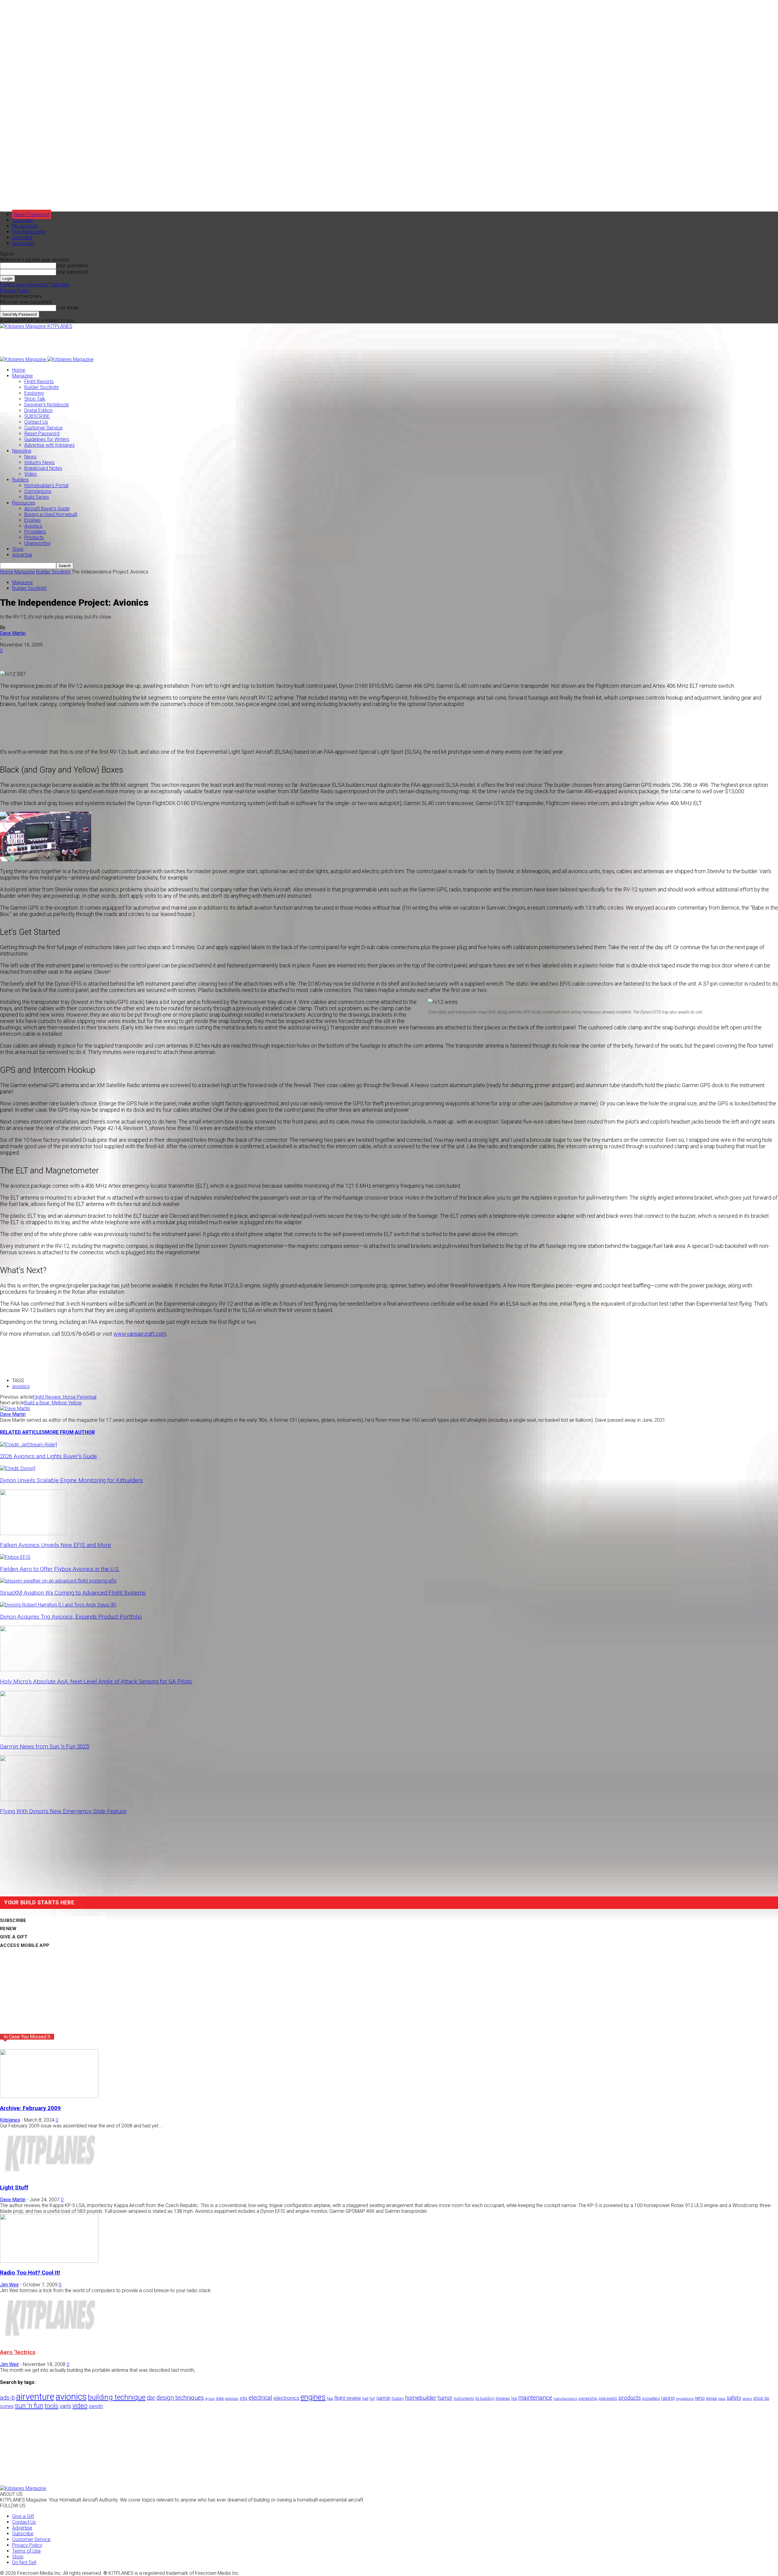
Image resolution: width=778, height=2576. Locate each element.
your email (67, 308)
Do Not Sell (24, 2562)
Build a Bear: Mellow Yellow (53, 1403)
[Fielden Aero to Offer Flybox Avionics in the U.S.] (15, 1557)
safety (734, 2398)
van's (65, 2406)
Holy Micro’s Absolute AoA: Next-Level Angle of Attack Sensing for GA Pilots (96, 1682)
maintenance (535, 2398)
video (80, 2406)
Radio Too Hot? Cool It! (30, 2273)
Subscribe (23, 220)
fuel (365, 2398)
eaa (220, 2398)
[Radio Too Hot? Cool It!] (49, 2261)
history (398, 2398)
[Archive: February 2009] (49, 2096)
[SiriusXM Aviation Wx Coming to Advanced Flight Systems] (58, 1581)
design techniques (180, 2398)
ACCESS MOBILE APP (25, 1945)
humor (445, 2398)
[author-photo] (15, 1409)
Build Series (37, 497)
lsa (514, 2398)
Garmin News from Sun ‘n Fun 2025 (45, 1747)
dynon (210, 2399)
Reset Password (42, 434)
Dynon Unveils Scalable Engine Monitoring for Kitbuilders (71, 1480)
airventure (35, 2397)
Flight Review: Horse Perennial (65, 1397)
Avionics (33, 526)
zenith (96, 2406)
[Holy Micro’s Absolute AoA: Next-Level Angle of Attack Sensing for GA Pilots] (33, 1670)
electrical (260, 2398)
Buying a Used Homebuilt (51, 514)
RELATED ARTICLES (22, 1432)
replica (711, 2398)
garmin (383, 2398)
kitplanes (503, 2399)
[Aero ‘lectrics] (49, 2340)
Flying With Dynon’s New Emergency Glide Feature (63, 1811)
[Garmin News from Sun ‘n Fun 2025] (33, 1735)
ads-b (7, 2398)
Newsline (22, 451)
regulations (685, 2399)
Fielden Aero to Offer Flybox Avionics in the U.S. (60, 1569)
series (747, 2399)
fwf (372, 2398)
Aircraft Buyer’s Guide (47, 509)
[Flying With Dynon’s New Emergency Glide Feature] (33, 1799)
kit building (485, 2398)
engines (313, 2397)
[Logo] (24, 359)
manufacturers (565, 2399)
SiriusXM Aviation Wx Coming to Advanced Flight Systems (73, 1593)
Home (19, 370)
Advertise (22, 238)
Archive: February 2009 (30, 2108)
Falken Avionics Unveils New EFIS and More (55, 1545)
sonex (7, 2406)
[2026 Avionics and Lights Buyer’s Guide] (28, 1445)
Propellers (35, 532)
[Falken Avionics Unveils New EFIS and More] (33, 1533)
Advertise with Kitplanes (50, 445)
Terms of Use (26, 2551)
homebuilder (421, 2398)
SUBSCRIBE (37, 416)
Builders (21, 480)
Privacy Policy (15, 290)
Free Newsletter (29, 232)
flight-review (348, 2398)
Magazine (22, 376)
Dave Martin (13, 633)
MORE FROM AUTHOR (70, 1432)
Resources (24, 503)
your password (72, 272)
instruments (464, 2398)
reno (700, 2398)
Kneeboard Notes (43, 468)
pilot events (608, 2399)
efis (244, 2398)
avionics (21, 1386)
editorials (232, 2399)
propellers (651, 2398)
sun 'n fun (29, 2406)
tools (52, 2406)
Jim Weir (9, 2285)
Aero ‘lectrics (18, 2352)
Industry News (40, 462)
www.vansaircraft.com (140, 1334)
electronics (286, 2398)
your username (72, 265)
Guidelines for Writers (47, 439)
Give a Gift (23, 243)
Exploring (34, 393)
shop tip (761, 2398)
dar (151, 2398)
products (630, 2398)
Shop (18, 549)
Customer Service (43, 428)
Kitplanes (10, 2120)
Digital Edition (38, 410)
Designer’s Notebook (47, 405)
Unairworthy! (37, 543)
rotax (722, 2399)
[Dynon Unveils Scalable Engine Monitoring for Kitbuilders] (18, 1468)
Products (34, 537)
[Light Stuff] (49, 2176)
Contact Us (36, 422)
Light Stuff (14, 2188)
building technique (117, 2397)
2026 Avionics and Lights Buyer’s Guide (48, 1456)
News (30, 457)
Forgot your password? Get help (34, 285)
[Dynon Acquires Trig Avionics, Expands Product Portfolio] (58, 1605)
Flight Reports (39, 382)
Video (31, 474)
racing (668, 2398)
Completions (38, 491)
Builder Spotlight (41, 387)
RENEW (8, 1929)
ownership (588, 2398)
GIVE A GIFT (14, 1937)
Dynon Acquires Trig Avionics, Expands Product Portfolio (71, 1617)
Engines (33, 520)
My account (25, 226)
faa (330, 2398)
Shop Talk (35, 399)
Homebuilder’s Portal (46, 486)
